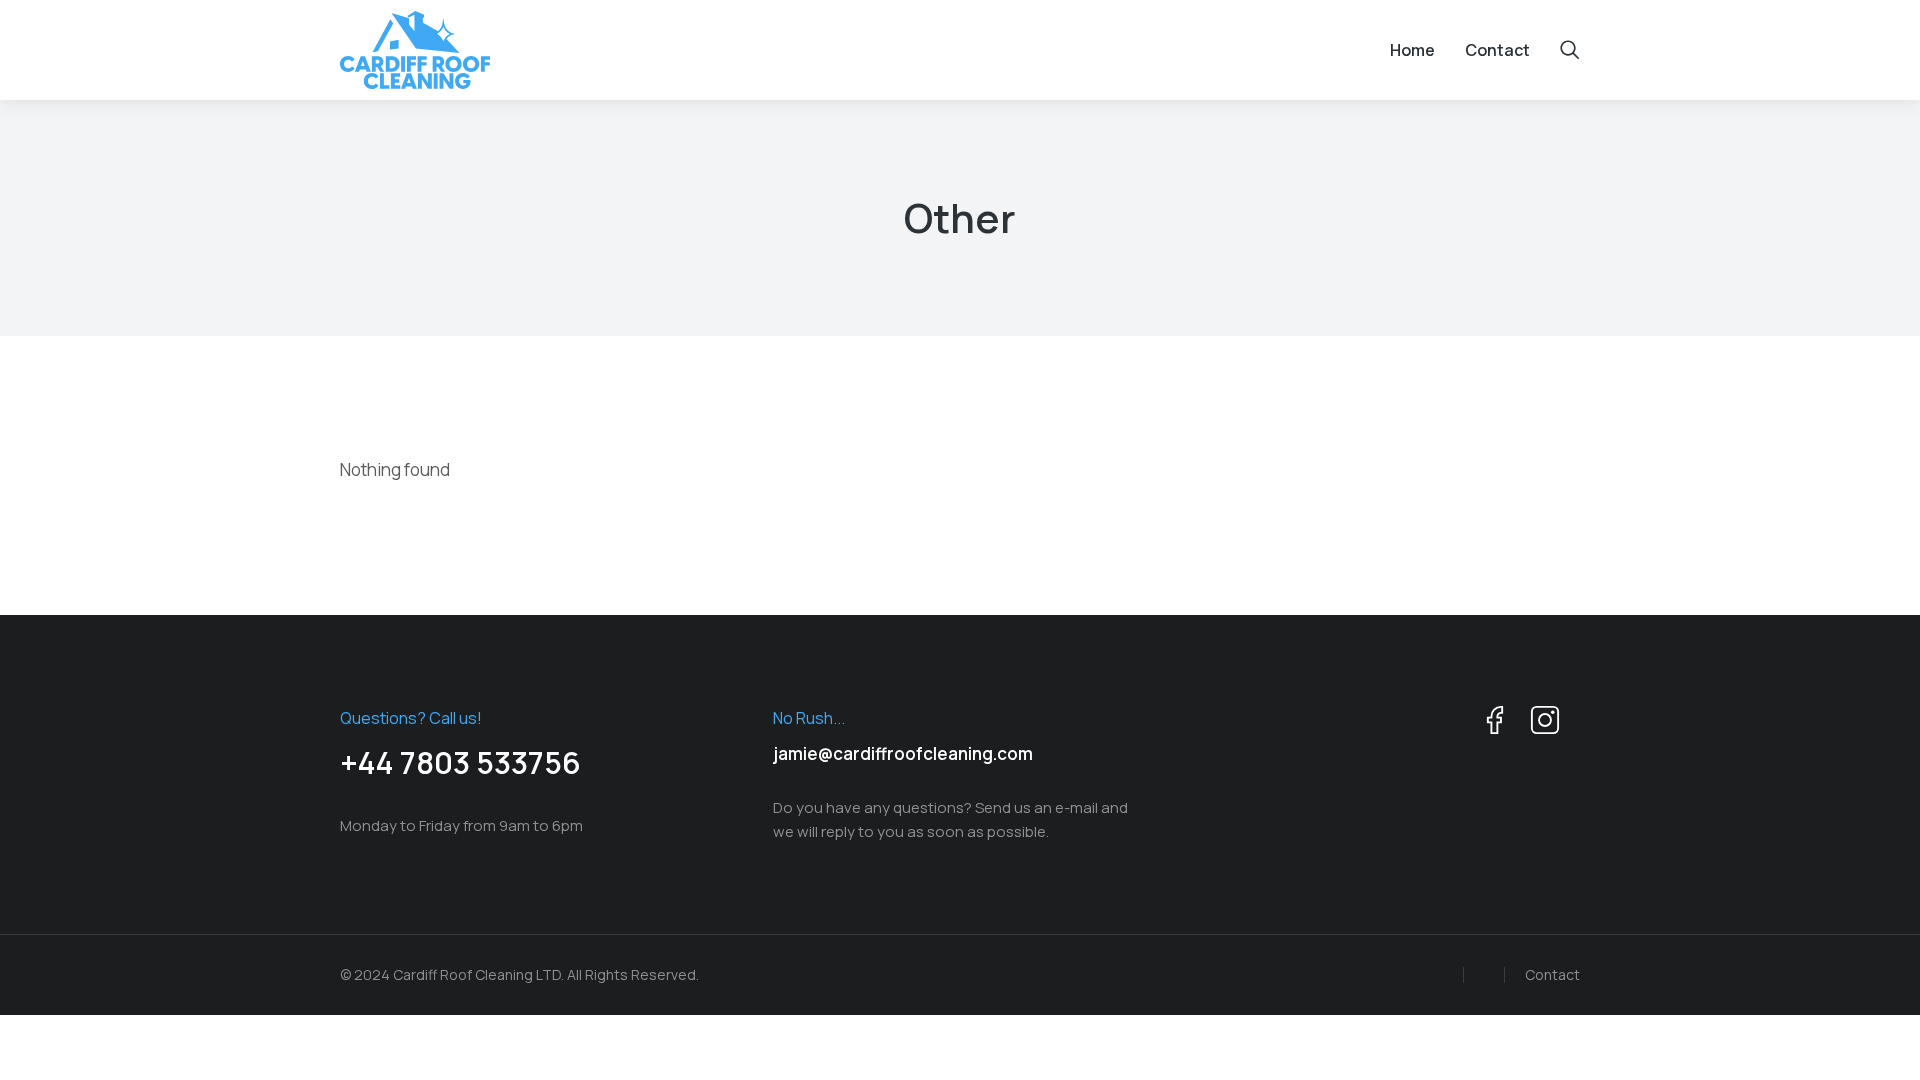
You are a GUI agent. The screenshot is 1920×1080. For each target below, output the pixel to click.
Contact (1552, 974)
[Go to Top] (1870, 1030)
